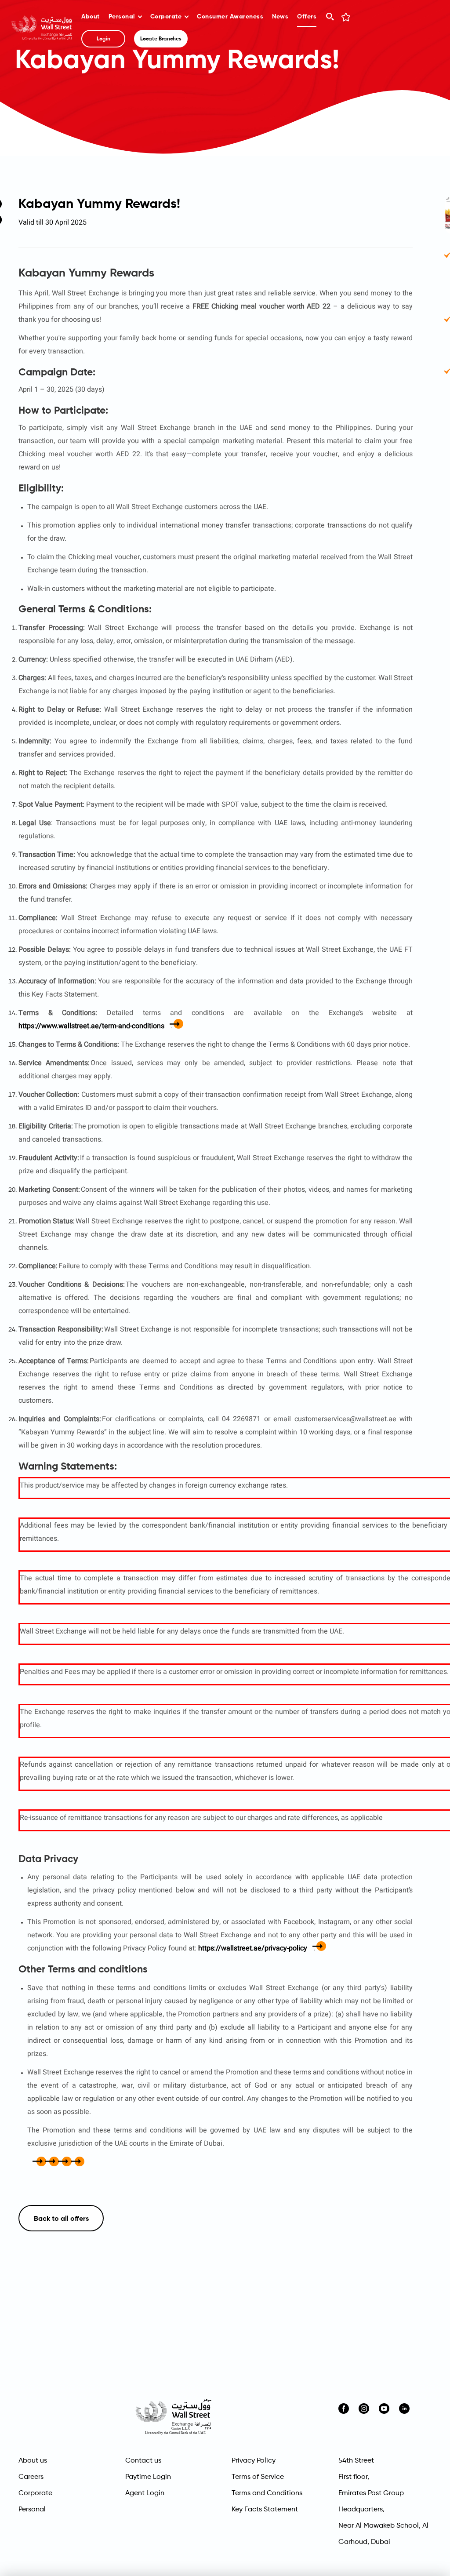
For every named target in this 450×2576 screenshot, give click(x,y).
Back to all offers (61, 2219)
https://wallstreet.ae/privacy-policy (253, 1948)
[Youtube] (384, 2409)
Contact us (143, 2461)
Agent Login (145, 2493)
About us (33, 2461)
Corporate (166, 17)
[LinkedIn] (404, 2409)
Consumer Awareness (230, 17)
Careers (31, 2477)
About (91, 17)
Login (103, 39)
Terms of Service (258, 2477)
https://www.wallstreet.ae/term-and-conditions (91, 1026)
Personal (122, 17)
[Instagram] (364, 2409)
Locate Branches (161, 39)
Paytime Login (148, 2477)
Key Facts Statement (265, 2510)
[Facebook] (31, 2162)
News (280, 17)
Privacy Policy (254, 2461)
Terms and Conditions (267, 2493)
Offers (307, 17)
